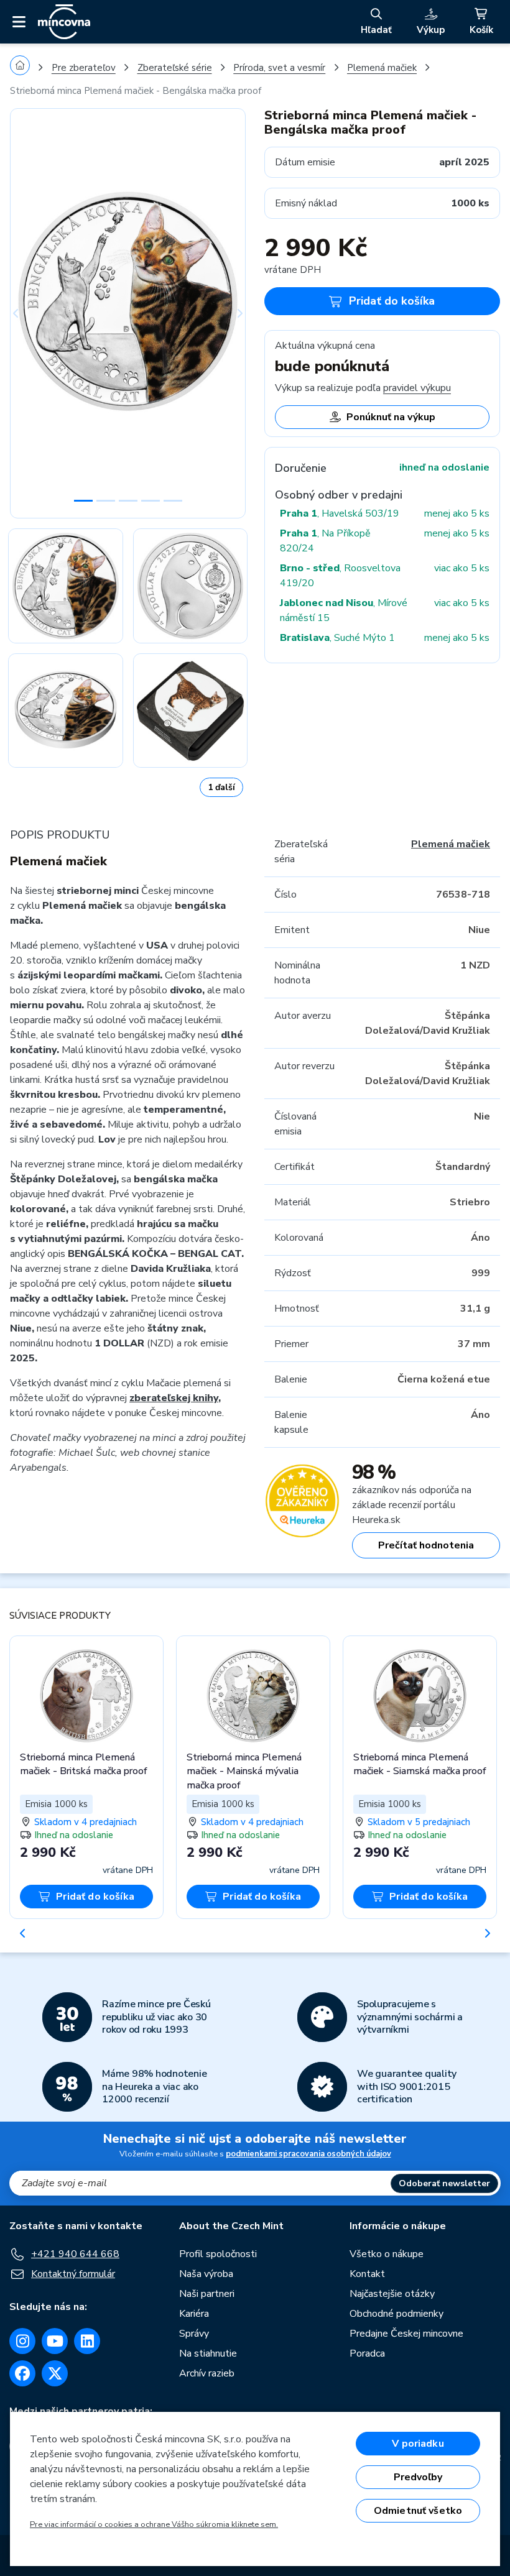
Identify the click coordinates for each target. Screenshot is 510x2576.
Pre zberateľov (84, 68)
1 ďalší (221, 787)
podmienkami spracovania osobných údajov (308, 2154)
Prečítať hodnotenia (426, 1545)
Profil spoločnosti (218, 2254)
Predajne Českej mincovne (406, 2334)
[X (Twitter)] (55, 2373)
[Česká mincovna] (64, 22)
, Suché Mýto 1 (337, 638)
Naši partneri (207, 2294)
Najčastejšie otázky (392, 2294)
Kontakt (367, 2274)
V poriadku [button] (418, 2444)
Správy (194, 2334)
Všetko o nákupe (387, 2254)
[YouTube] (55, 2341)
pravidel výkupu (417, 388)
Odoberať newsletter (444, 2183)
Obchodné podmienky (396, 2314)
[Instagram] (22, 2341)
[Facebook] (22, 2373)
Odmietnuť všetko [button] (418, 2511)
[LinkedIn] (87, 2341)
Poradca (367, 2353)
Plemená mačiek (382, 68)
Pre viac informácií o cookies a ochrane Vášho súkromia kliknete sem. (154, 2524)
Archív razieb (207, 2373)
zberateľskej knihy (174, 1398)
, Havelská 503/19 (340, 513)
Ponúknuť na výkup (391, 417)
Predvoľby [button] (418, 2477)
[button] (28, 313)
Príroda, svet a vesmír (279, 68)
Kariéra (194, 2314)
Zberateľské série (175, 68)
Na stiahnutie (208, 2353)
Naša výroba (206, 2274)
